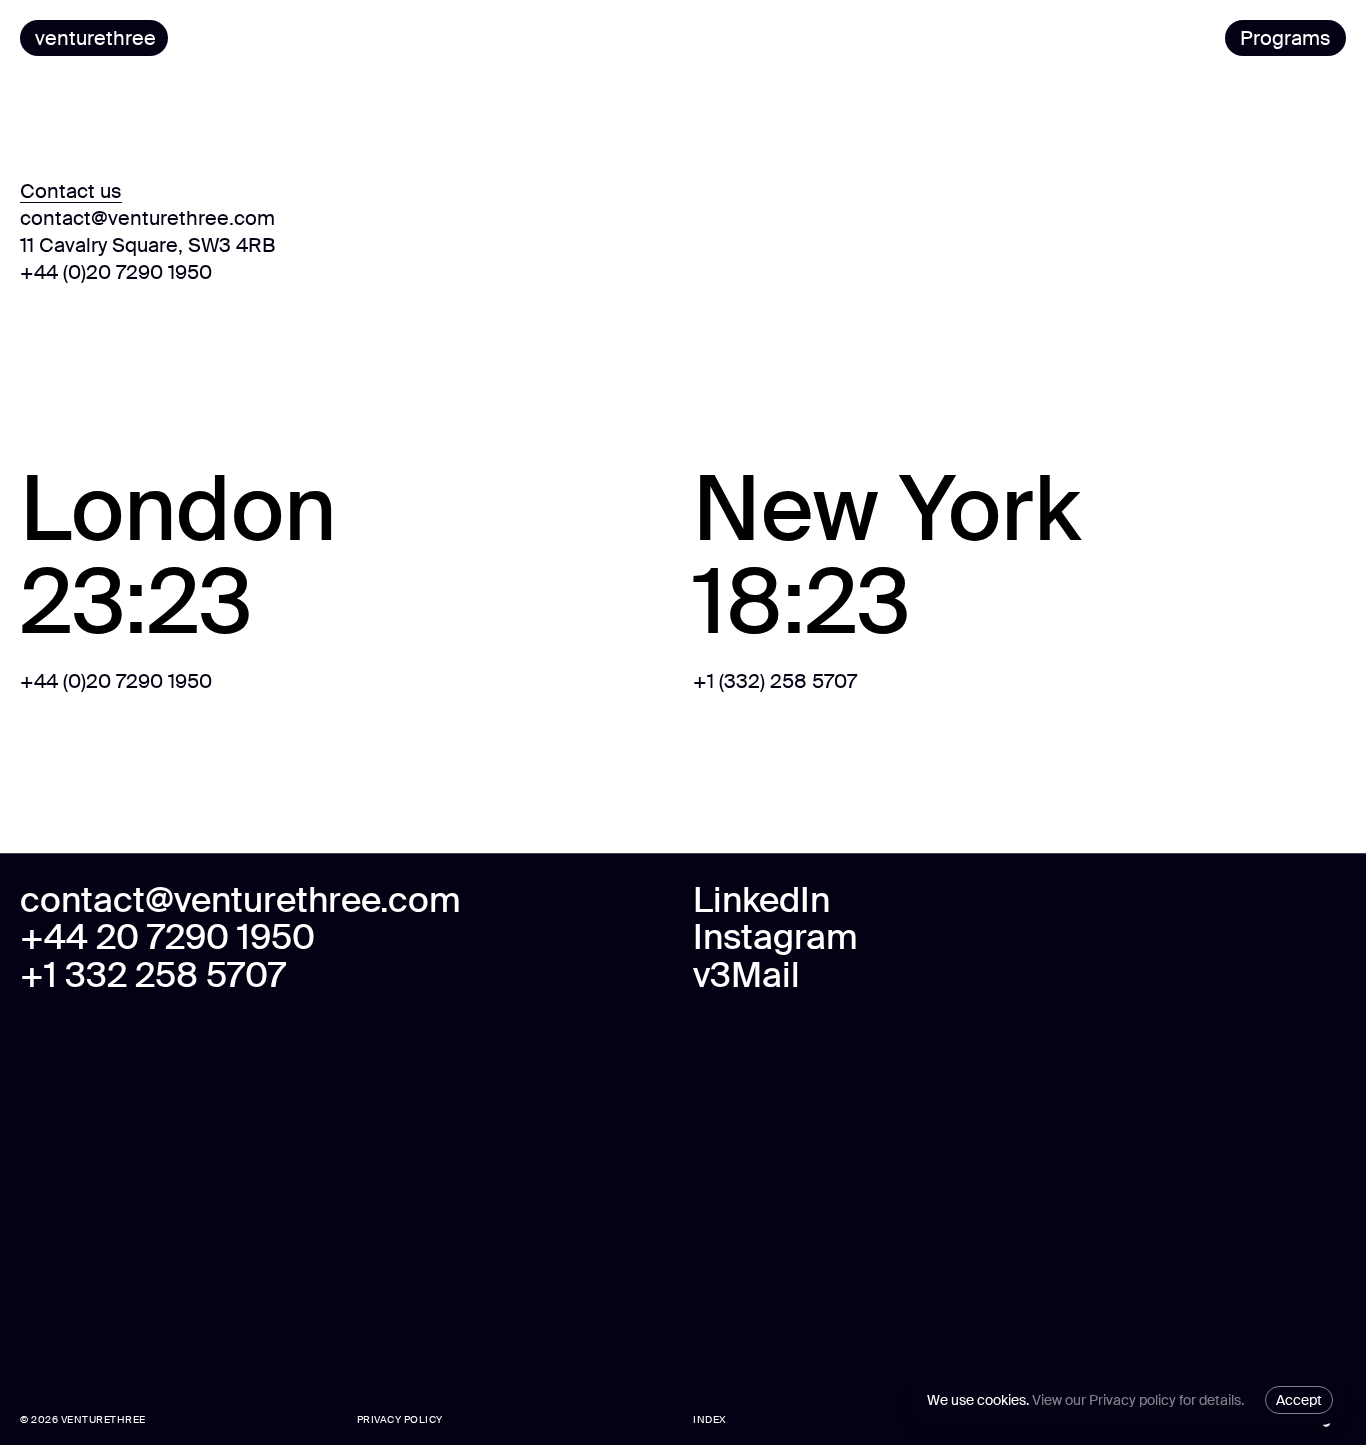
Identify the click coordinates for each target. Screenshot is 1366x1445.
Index (710, 1420)
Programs (1285, 38)
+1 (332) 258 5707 (775, 681)
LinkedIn (761, 901)
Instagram (775, 938)
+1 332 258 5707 (153, 976)
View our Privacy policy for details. (1138, 1400)
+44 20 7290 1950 (167, 938)
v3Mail (746, 976)
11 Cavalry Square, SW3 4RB (147, 245)
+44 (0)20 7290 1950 (116, 272)
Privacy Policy (400, 1420)
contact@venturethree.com (147, 218)
